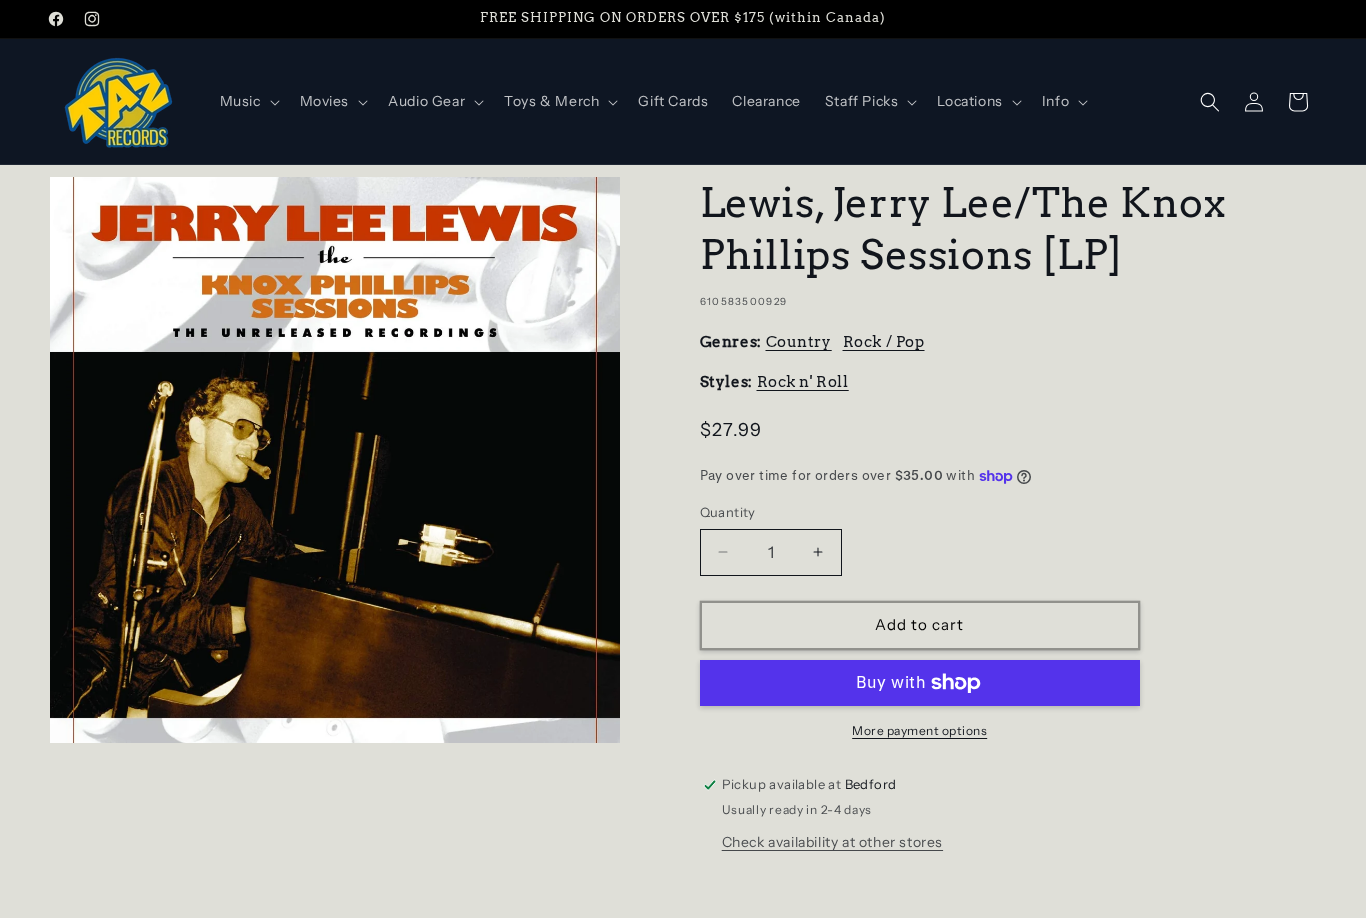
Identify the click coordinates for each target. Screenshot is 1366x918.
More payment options (919, 730)
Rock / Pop (884, 342)
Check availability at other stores (832, 842)
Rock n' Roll (803, 382)
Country (799, 342)
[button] (248, 101)
